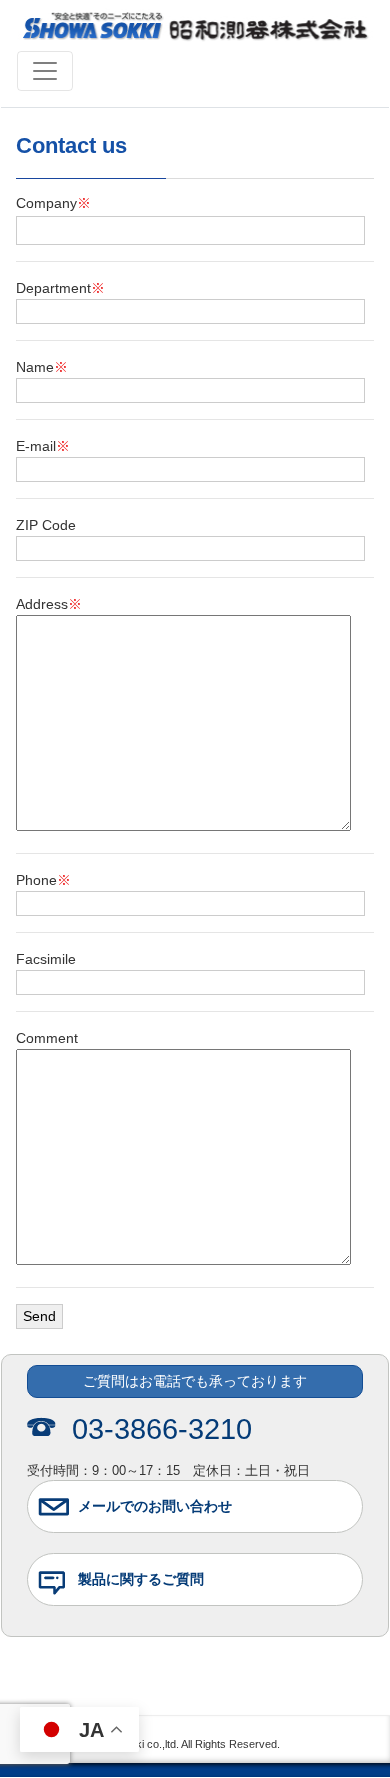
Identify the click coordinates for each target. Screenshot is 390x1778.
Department (60, 288)
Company (53, 203)
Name (42, 367)
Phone (43, 880)
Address (49, 604)
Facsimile (46, 959)
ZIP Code (46, 525)
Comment (47, 1038)
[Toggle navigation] (45, 71)
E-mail (43, 446)
